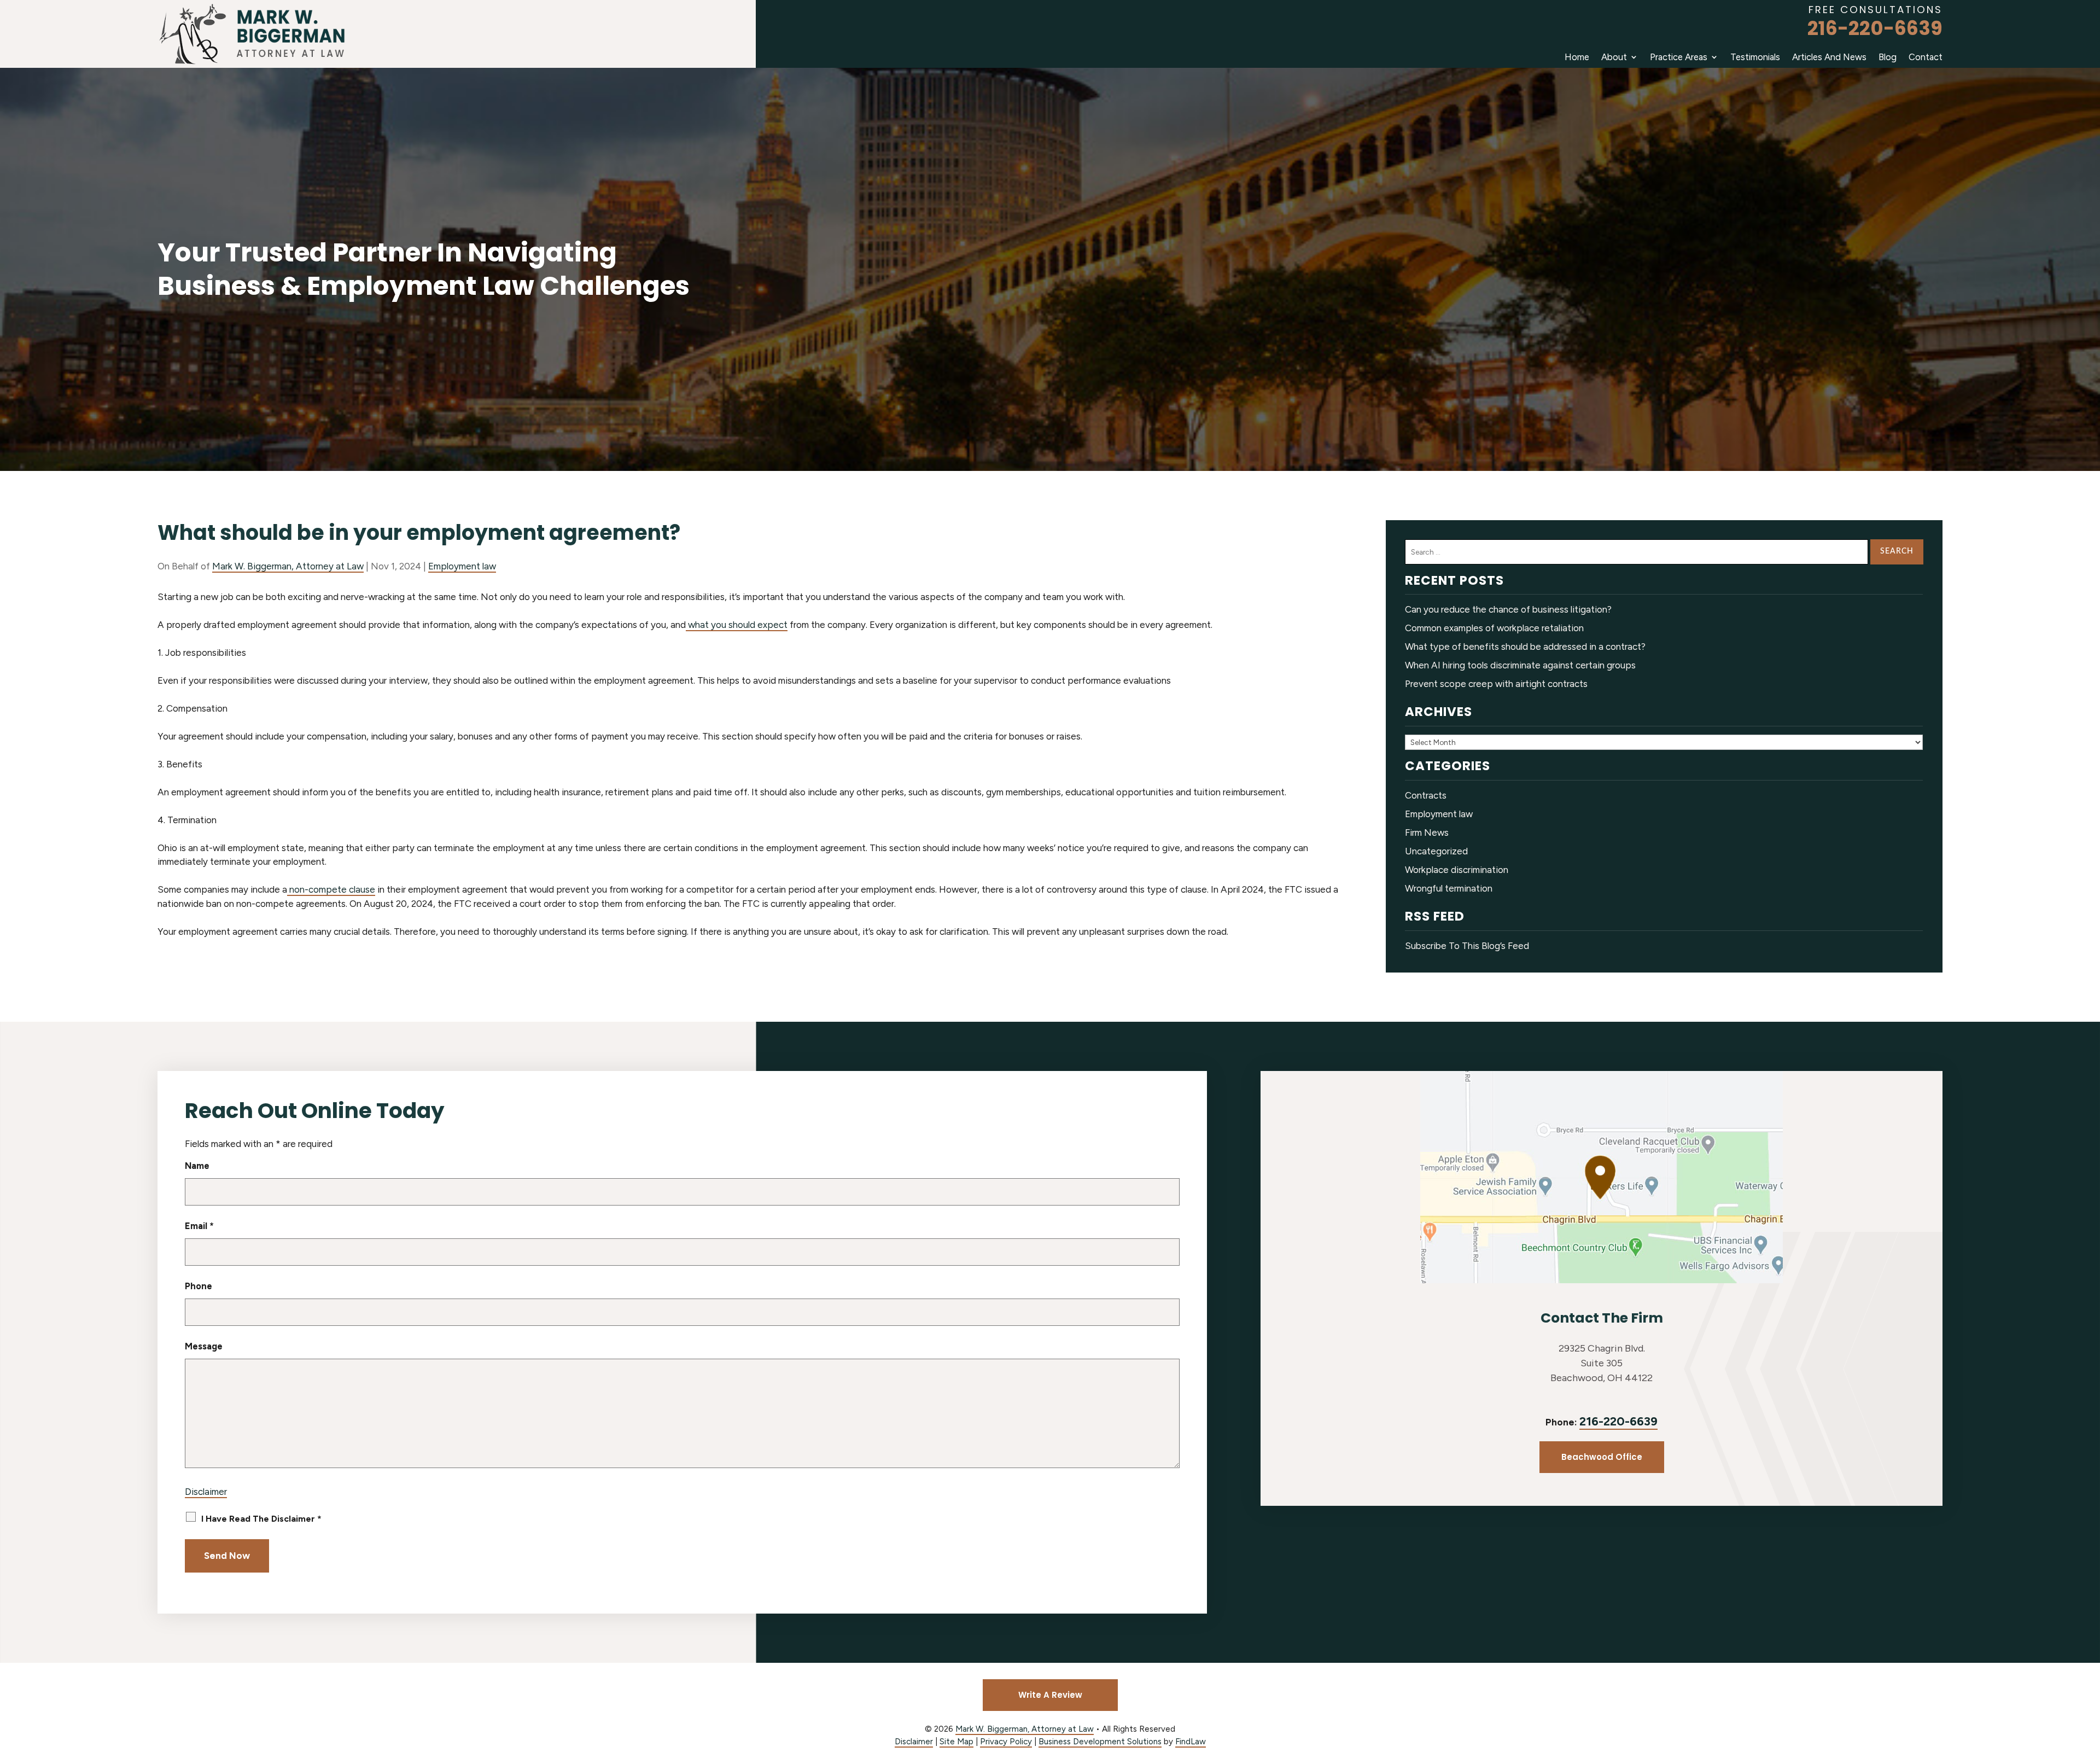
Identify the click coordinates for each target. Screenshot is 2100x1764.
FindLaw (1191, 1742)
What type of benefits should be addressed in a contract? (1525, 647)
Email (199, 1226)
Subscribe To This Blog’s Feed (1467, 946)
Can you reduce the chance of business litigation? (1508, 609)
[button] (2089, 1685)
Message (204, 1346)
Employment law (462, 566)
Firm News (1427, 832)
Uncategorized (1436, 851)
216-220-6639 (1875, 28)
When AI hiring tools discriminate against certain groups (1520, 665)
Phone (199, 1286)
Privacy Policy (1006, 1742)
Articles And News (1829, 57)
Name (197, 1166)
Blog (1888, 57)
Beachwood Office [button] (1602, 1457)
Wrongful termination (1449, 888)
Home (1577, 57)
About (1614, 57)
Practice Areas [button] (1679, 57)
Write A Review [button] (1050, 1695)
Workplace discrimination (1457, 870)
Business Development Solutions (1100, 1742)
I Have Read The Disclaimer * (261, 1519)
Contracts (1426, 795)
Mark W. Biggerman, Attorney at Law (288, 566)
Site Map (956, 1742)
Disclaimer (206, 1492)
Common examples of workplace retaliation (1494, 628)
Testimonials (1755, 57)
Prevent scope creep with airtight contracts (1496, 684)
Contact (1926, 57)
